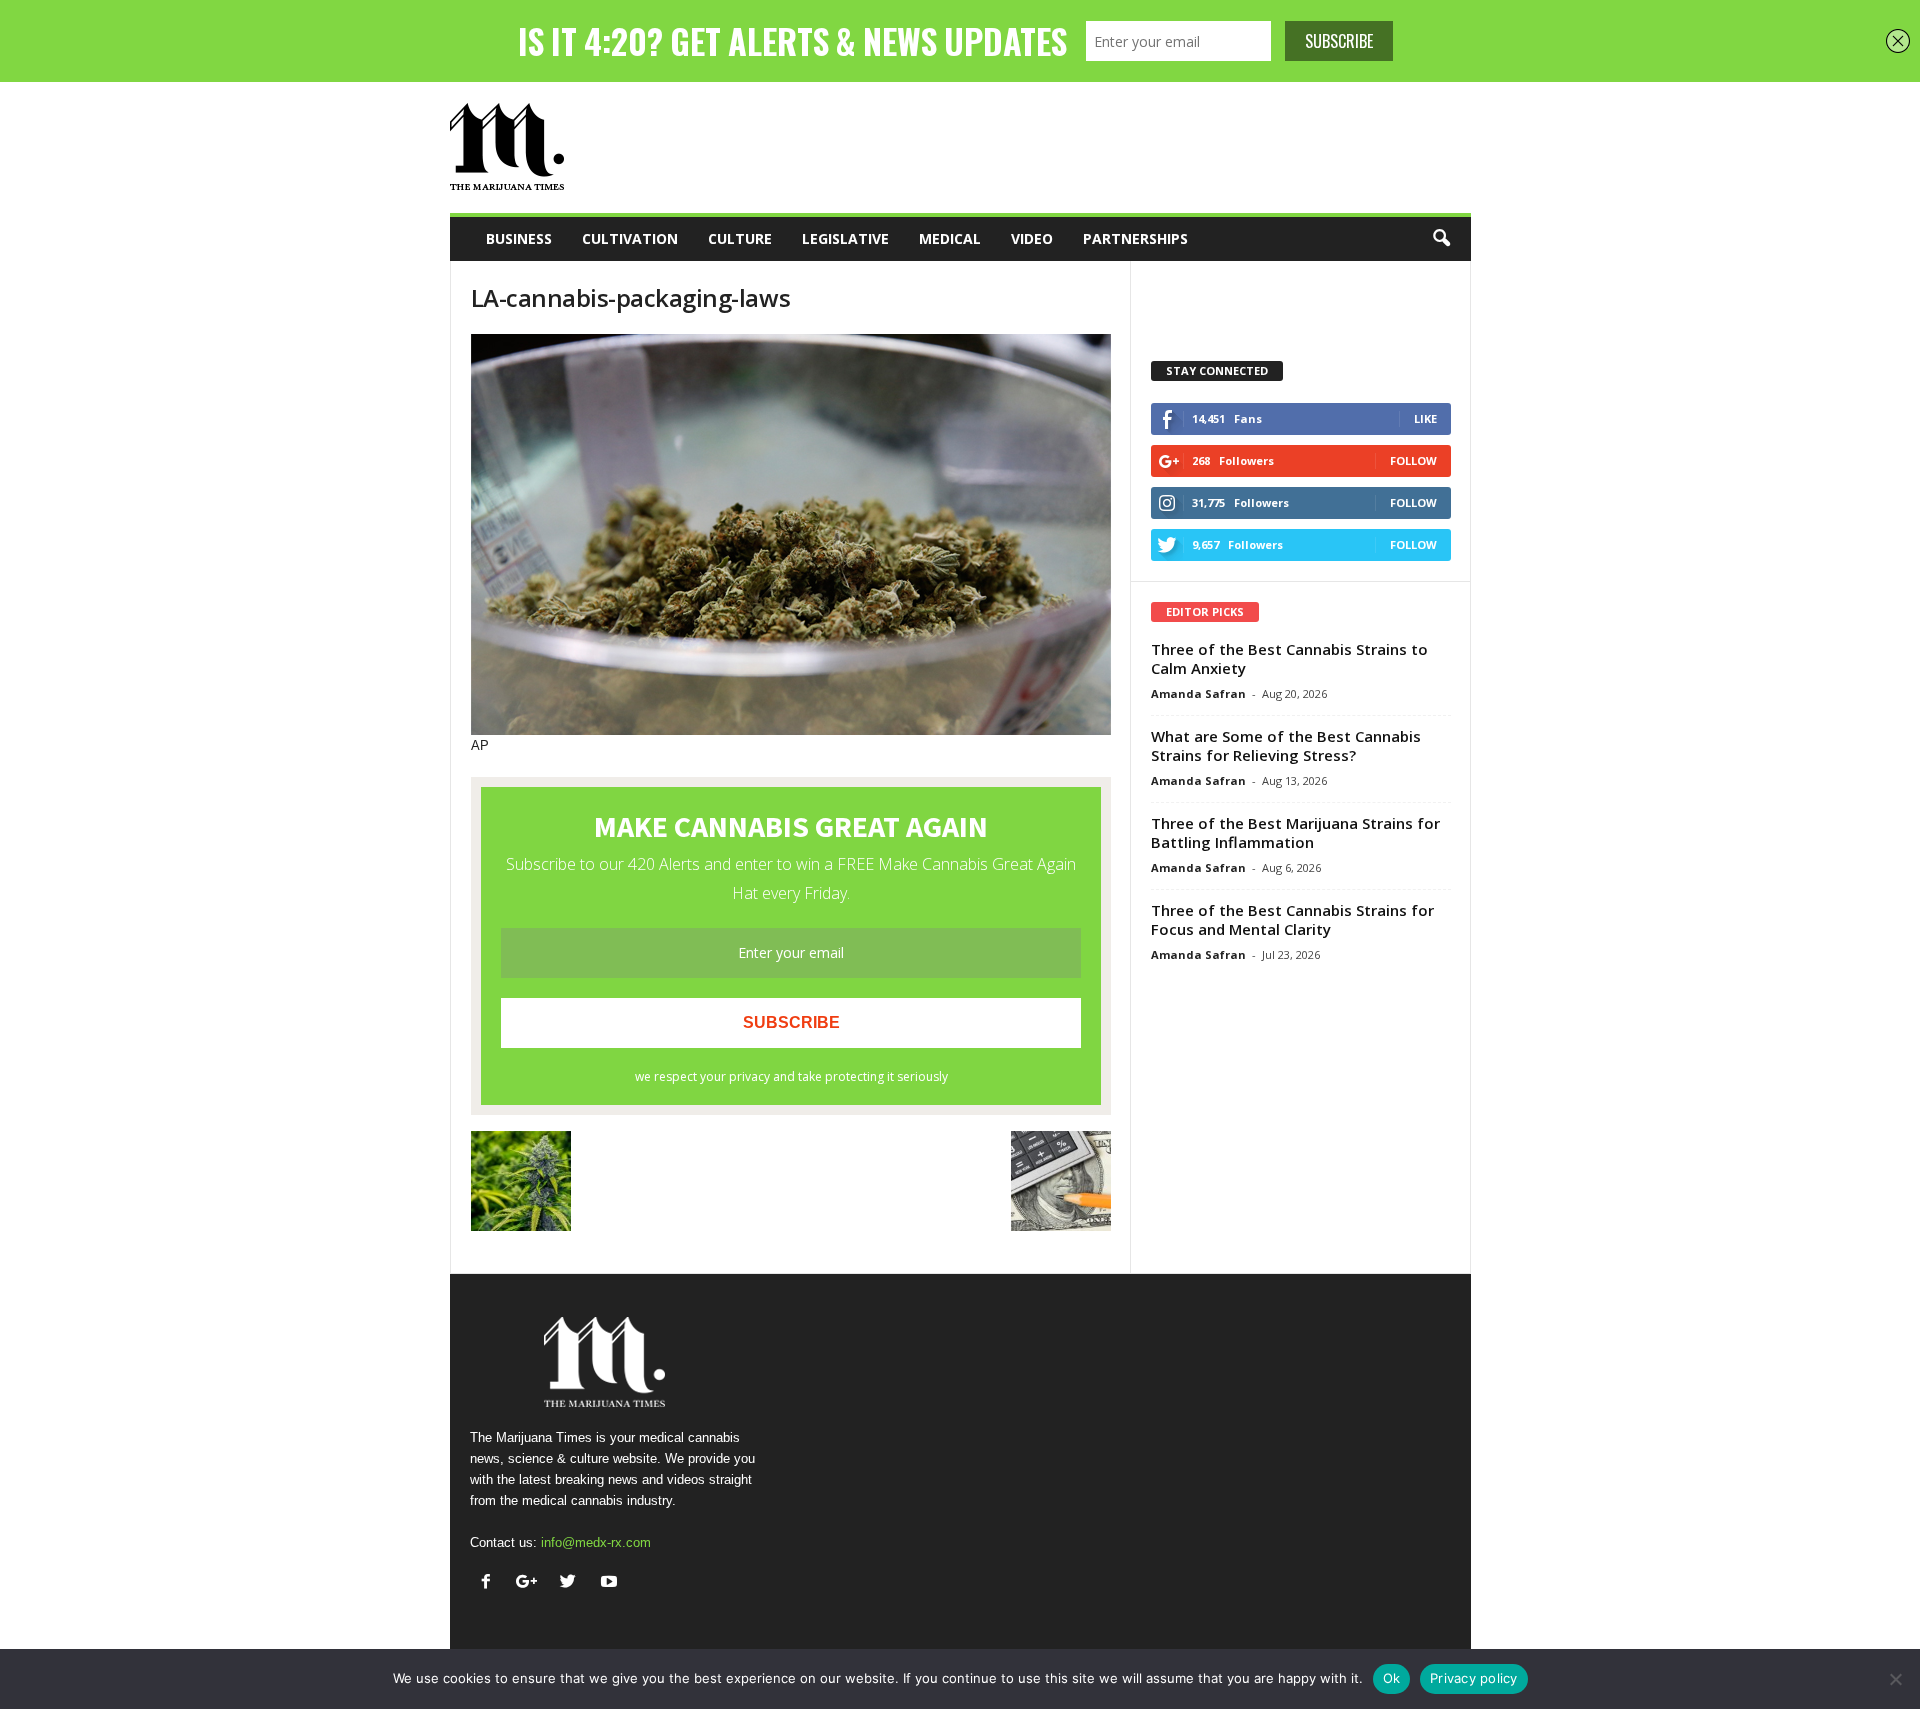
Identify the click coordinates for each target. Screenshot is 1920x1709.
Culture (740, 238)
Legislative (845, 238)
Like (1425, 418)
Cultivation (630, 238)
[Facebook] (490, 1583)
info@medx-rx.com (596, 1542)
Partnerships (1135, 238)
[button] (1441, 239)
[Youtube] (611, 1583)
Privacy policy (1474, 1678)
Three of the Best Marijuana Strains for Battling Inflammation (1295, 832)
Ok (1392, 1678)
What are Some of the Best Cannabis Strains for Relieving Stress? (1286, 745)
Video (1032, 238)
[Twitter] (572, 1583)
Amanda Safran (1198, 693)
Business (519, 238)
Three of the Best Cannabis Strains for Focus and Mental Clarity (1292, 919)
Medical (950, 238)
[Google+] (531, 1583)
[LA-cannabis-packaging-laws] (791, 534)
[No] (1895, 1679)
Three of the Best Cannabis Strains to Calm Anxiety (1289, 658)
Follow (1413, 460)
